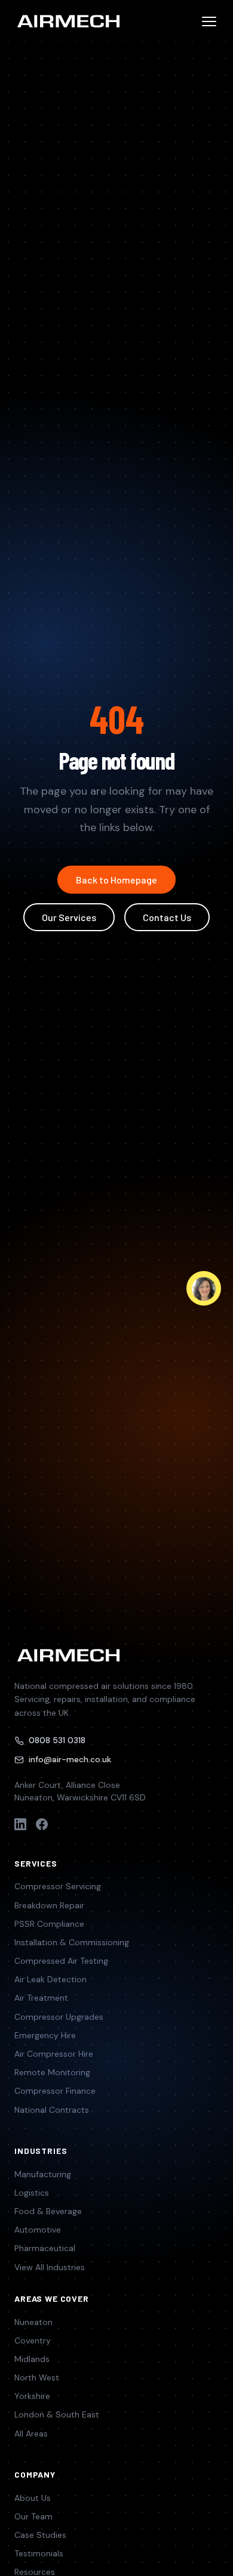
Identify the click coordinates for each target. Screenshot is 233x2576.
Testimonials (39, 2553)
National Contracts (52, 2110)
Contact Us (167, 917)
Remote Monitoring (52, 2072)
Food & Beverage (48, 2211)
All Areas (31, 2434)
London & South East (57, 2414)
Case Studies (40, 2535)
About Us (33, 2498)
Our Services (69, 917)
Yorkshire (32, 2396)
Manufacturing (43, 2174)
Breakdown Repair (49, 1905)
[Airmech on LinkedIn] (20, 1824)
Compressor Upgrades (59, 2017)
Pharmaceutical (45, 2248)
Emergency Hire (45, 2035)
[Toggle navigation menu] (209, 21)
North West (37, 2377)
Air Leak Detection (50, 1979)
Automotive (38, 2230)
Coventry (33, 2341)
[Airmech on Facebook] (42, 1824)
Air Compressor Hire (54, 2054)
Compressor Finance (55, 2091)
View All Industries (50, 2267)
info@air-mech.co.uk (70, 1759)
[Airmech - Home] (68, 21)
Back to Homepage (116, 880)
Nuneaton (33, 2322)
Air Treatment (41, 1998)
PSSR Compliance (49, 1924)
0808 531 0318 (57, 1740)
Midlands (32, 2359)
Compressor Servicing (58, 1886)
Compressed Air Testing (61, 1961)
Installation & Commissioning (72, 1942)
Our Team (33, 2516)
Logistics (32, 2193)
